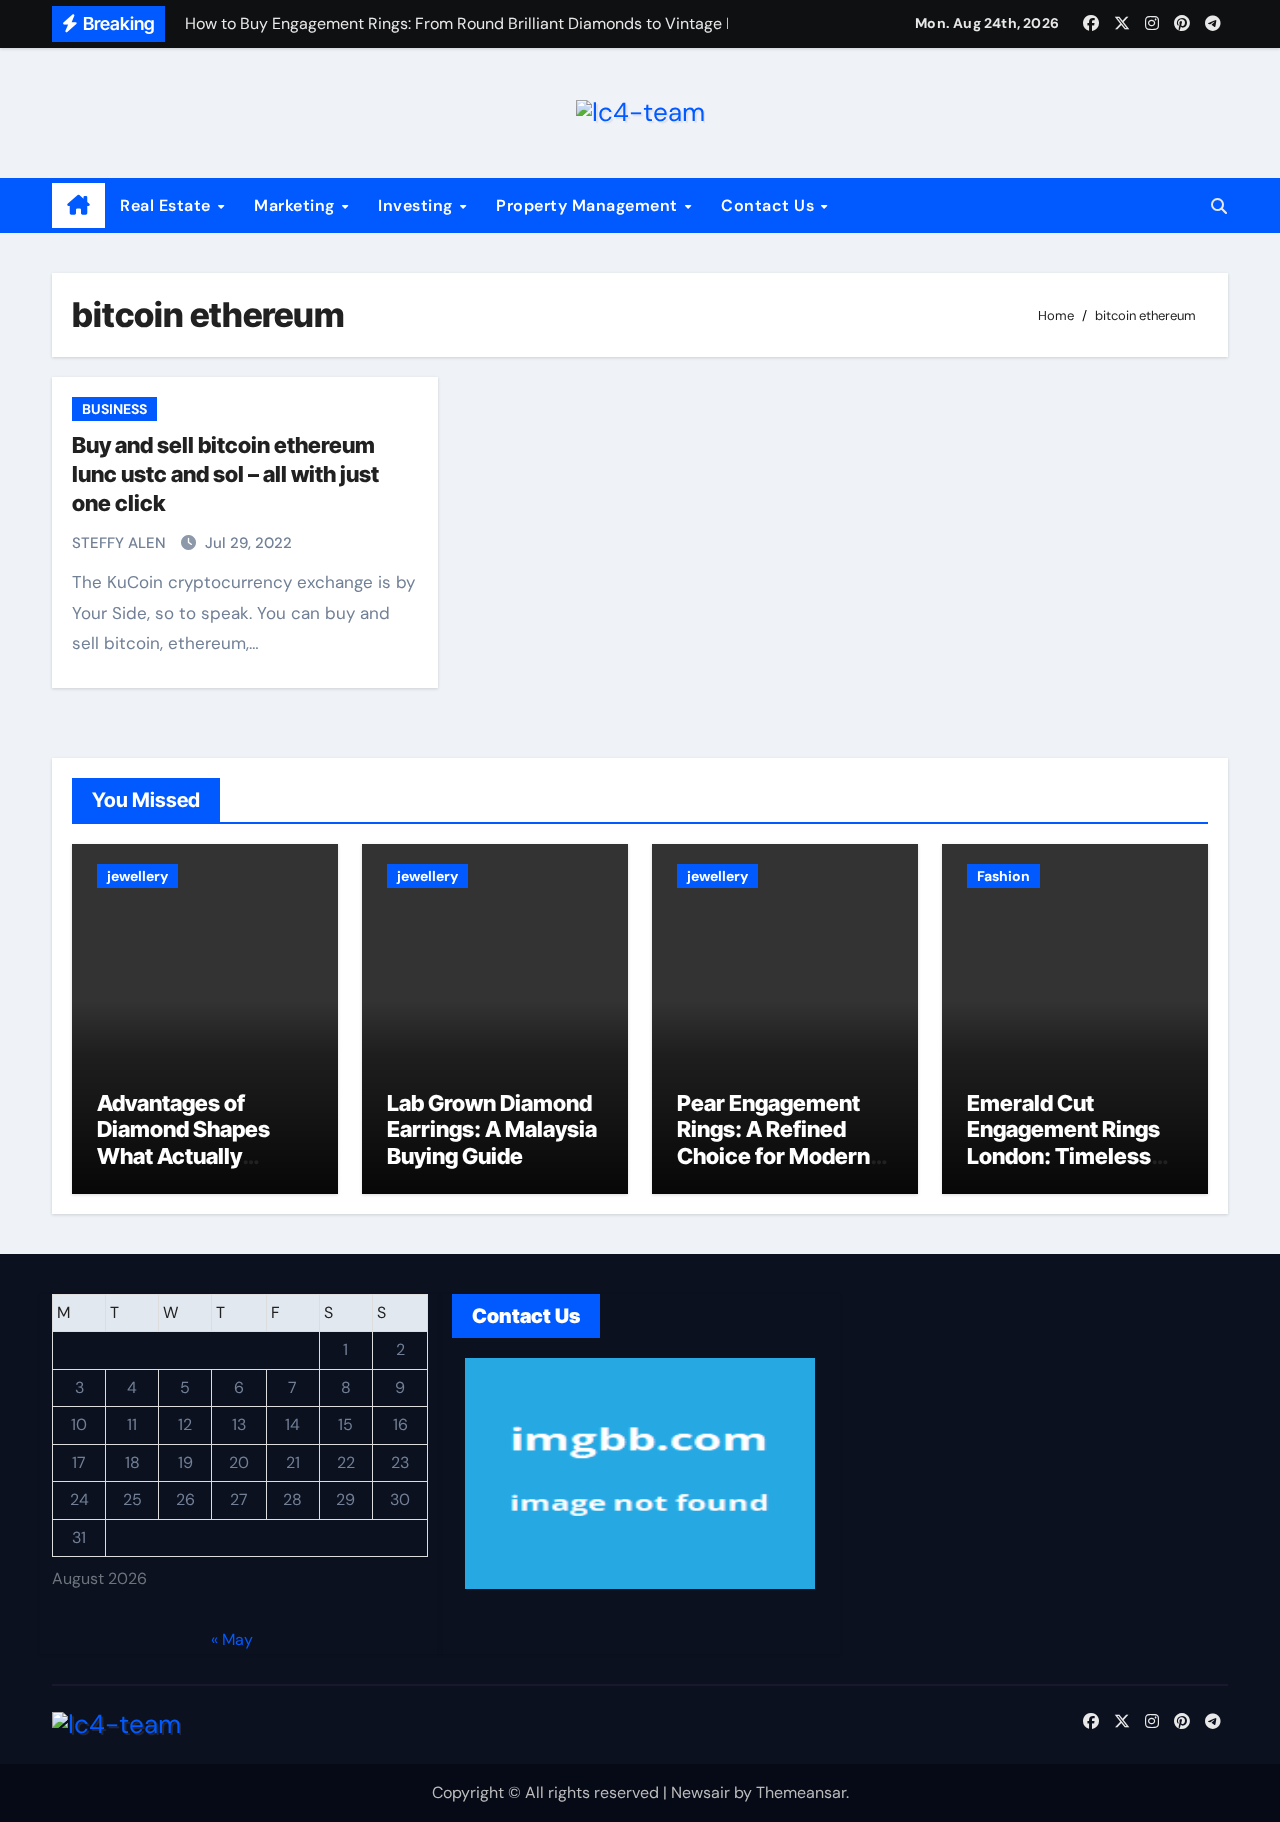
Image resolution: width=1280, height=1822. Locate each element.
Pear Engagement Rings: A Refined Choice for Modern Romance (773, 1142)
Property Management (589, 205)
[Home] (78, 206)
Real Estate (167, 205)
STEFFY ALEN (121, 543)
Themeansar (801, 1792)
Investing (417, 205)
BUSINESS (114, 409)
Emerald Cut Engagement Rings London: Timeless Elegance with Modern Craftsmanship (1063, 1169)
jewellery (137, 876)
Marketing (296, 205)
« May (232, 1639)
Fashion (1003, 876)
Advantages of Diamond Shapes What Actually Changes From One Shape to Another (195, 1156)
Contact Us (770, 205)
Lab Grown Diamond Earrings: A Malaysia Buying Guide (492, 1129)
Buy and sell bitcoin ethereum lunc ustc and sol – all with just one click (225, 473)
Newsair (700, 1792)
